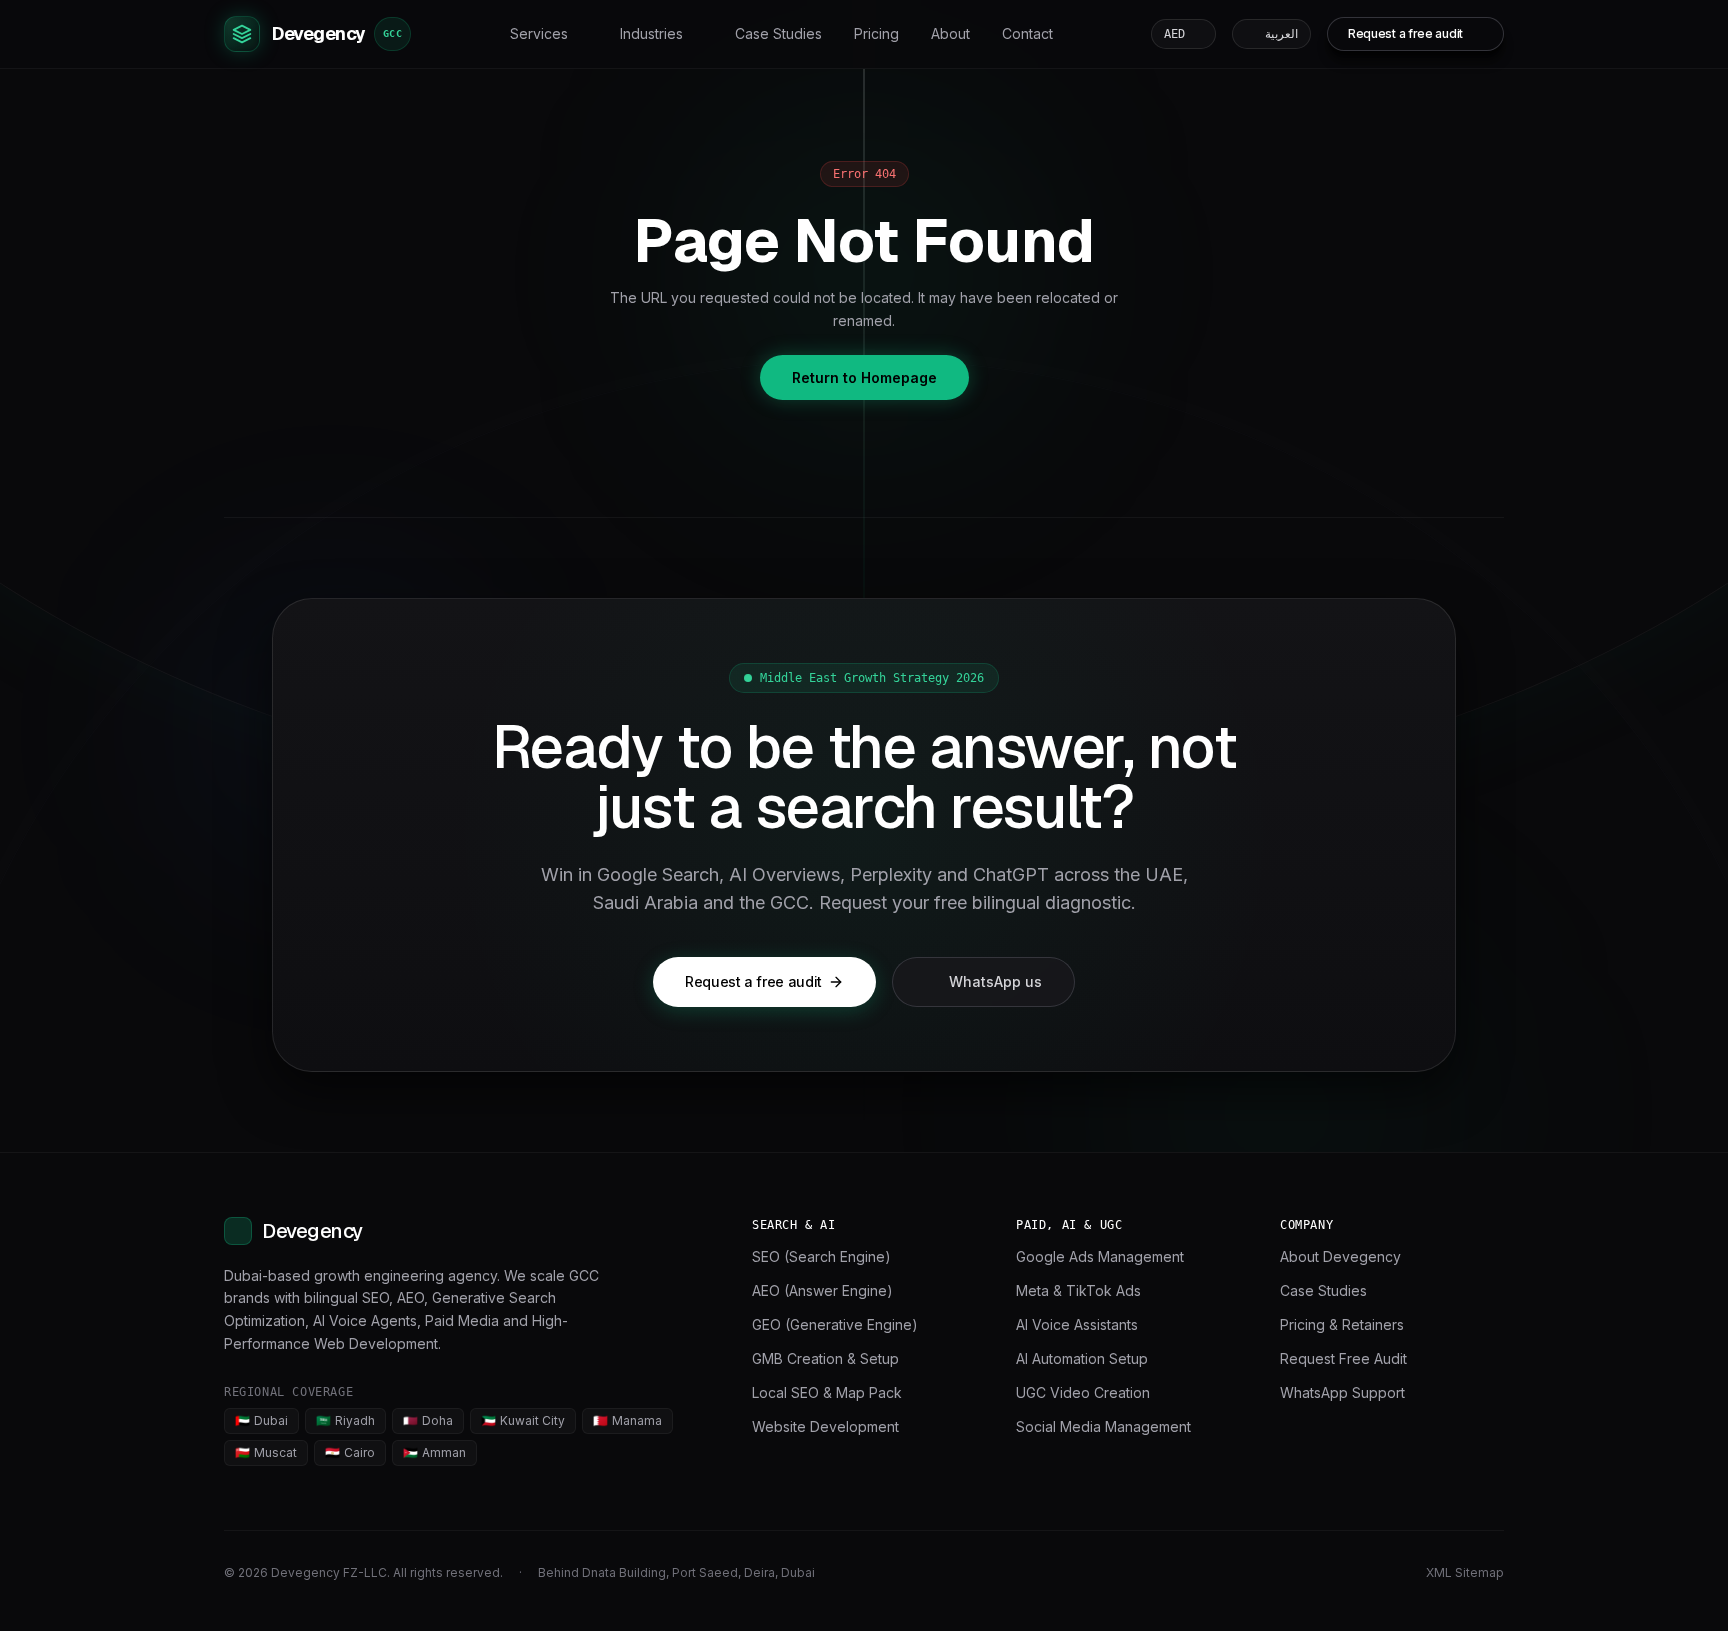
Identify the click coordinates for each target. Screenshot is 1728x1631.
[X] (1356, 1573)
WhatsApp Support (1342, 1392)
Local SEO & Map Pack (827, 1392)
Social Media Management (1103, 1426)
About (950, 33)
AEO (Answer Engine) (822, 1290)
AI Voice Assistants (1077, 1324)
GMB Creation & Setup (825, 1358)
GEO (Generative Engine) (835, 1324)
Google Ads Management (1100, 1256)
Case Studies (778, 33)
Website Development (825, 1426)
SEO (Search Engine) (821, 1256)
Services (539, 33)
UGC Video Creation (1083, 1392)
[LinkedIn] (1320, 1573)
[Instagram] (1392, 1573)
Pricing (876, 33)
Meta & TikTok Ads (1078, 1290)
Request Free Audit (1343, 1358)
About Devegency (1340, 1256)
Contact (1027, 33)
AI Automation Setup (1082, 1358)
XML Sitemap (1465, 1572)
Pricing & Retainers (1342, 1324)
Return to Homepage (864, 377)
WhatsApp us (995, 981)
